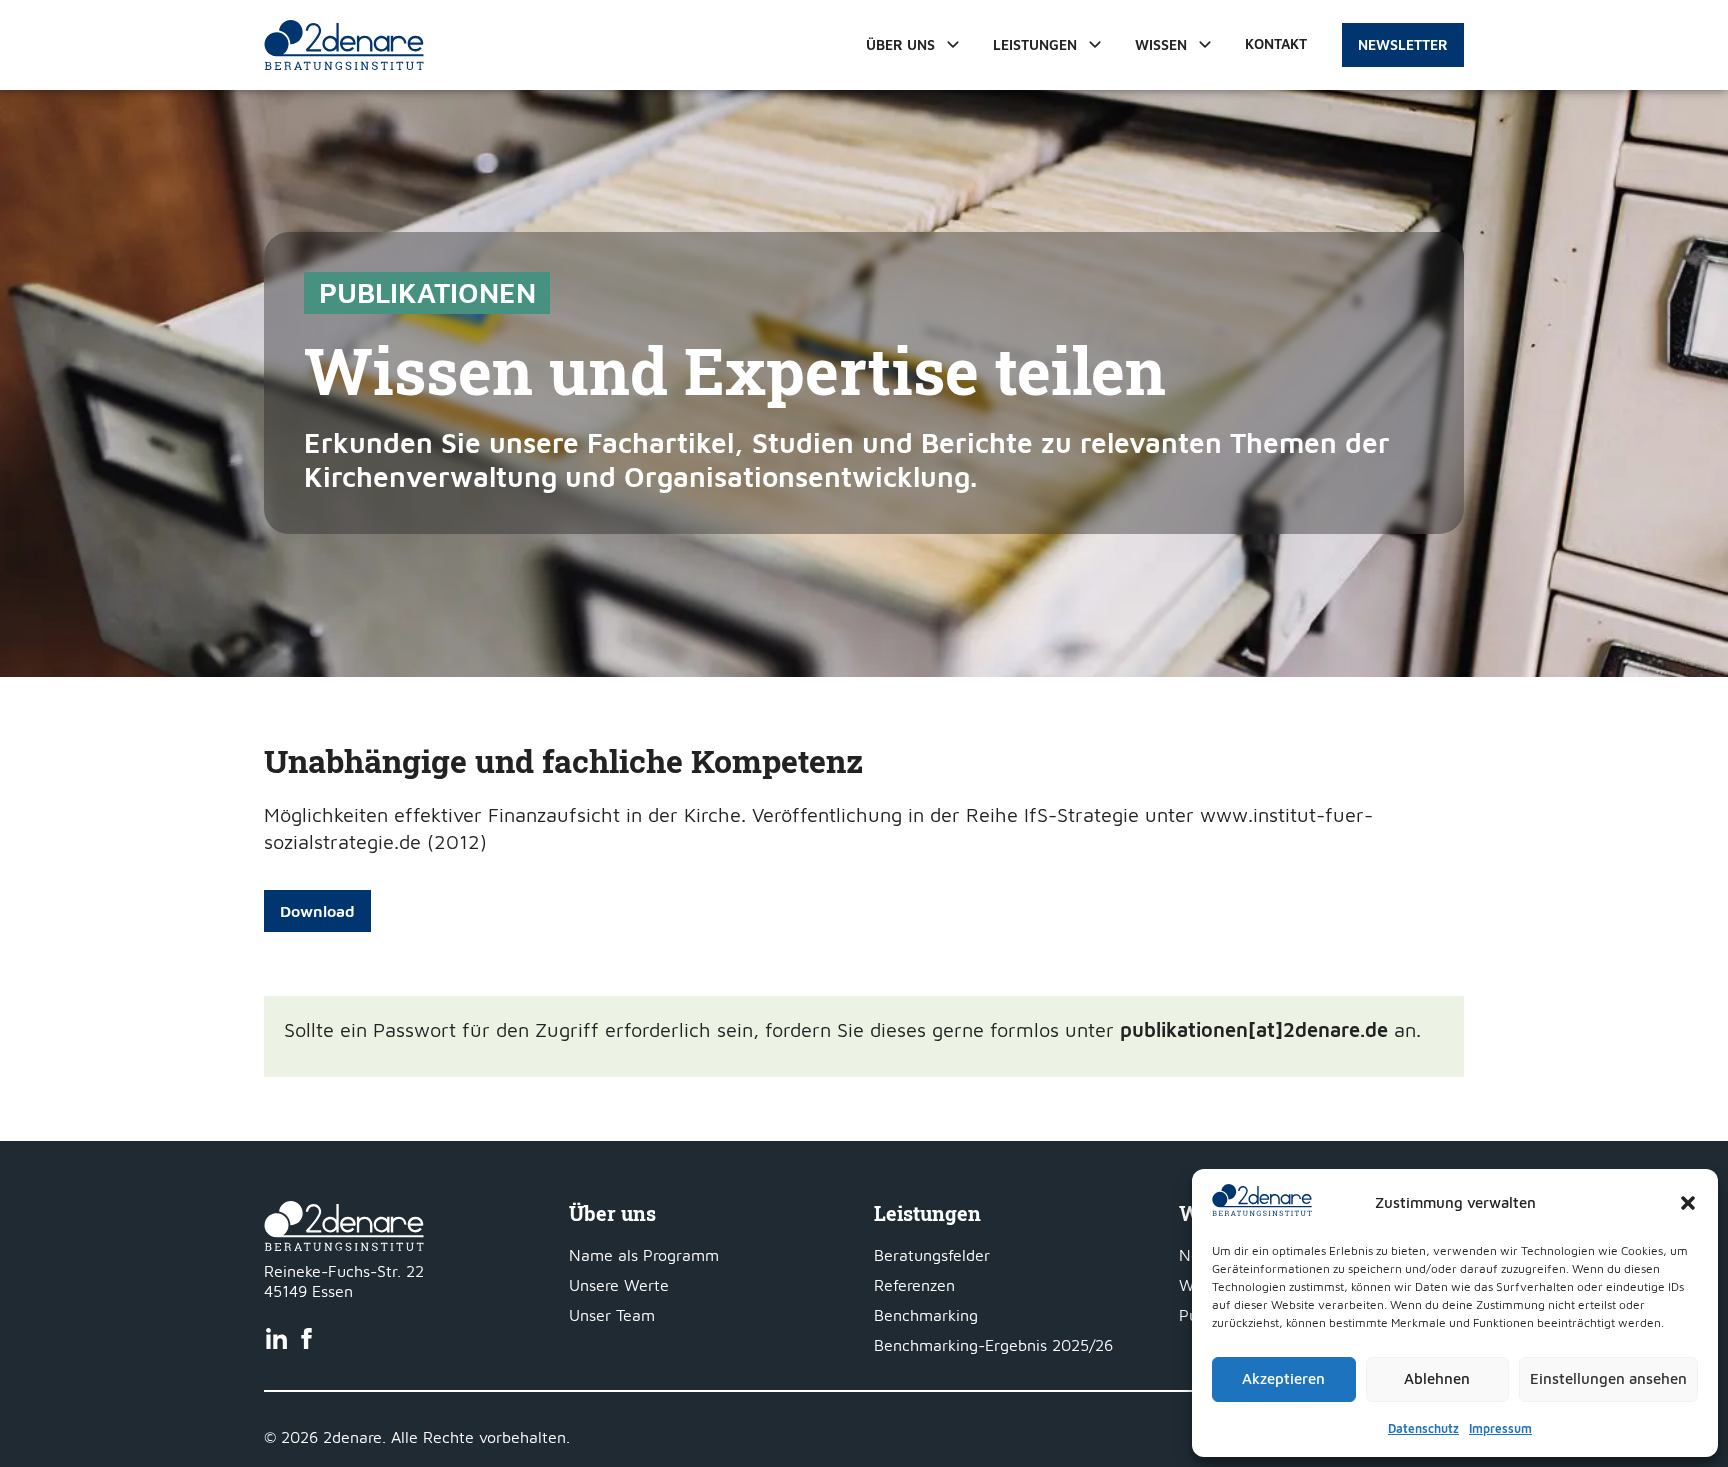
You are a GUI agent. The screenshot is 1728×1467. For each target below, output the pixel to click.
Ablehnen (1437, 1378)
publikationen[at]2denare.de (1254, 1029)
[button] (1688, 1203)
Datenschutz (1423, 1428)
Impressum (1500, 1428)
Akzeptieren (1283, 1378)
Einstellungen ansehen (1608, 1378)
